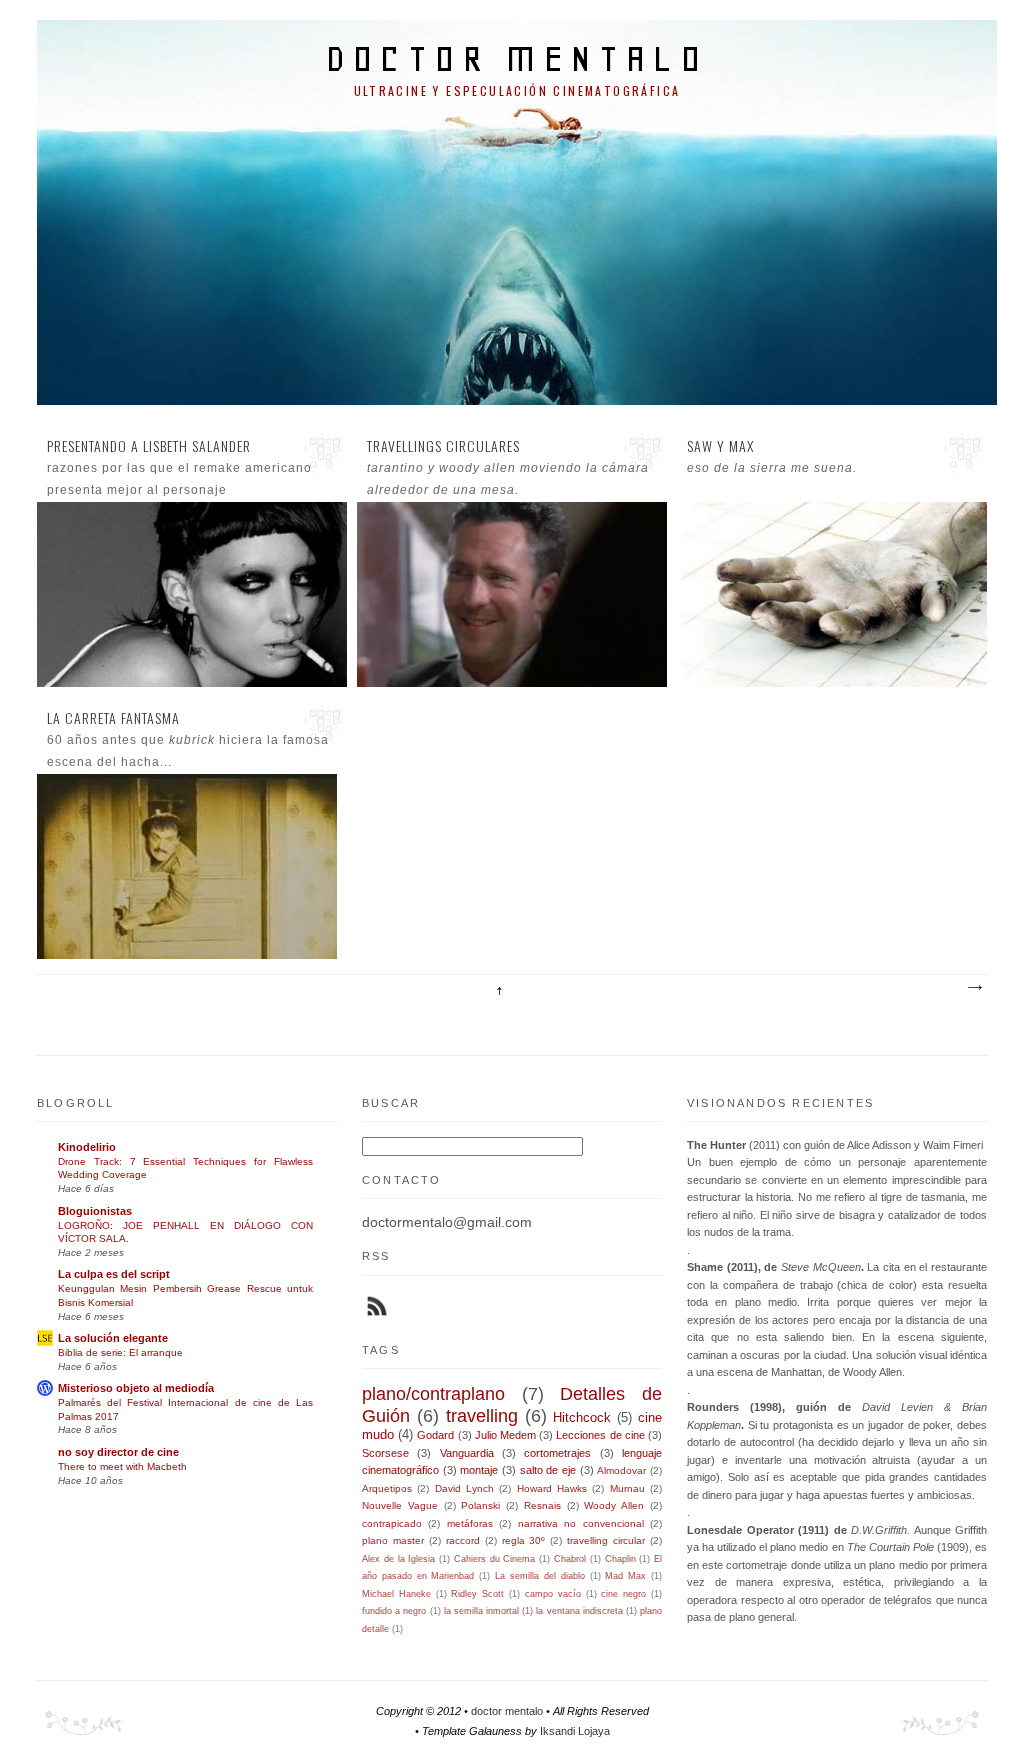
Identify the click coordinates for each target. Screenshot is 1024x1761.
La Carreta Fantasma (113, 718)
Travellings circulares (443, 446)
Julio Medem (505, 1435)
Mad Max (625, 1576)
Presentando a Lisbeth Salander (149, 446)
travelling (482, 1416)
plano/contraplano (433, 1394)
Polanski (480, 1505)
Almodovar (621, 1470)
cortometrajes (557, 1453)
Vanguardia (467, 1453)
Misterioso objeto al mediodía (136, 1388)
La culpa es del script (114, 1274)
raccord (463, 1540)
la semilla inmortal (481, 1611)
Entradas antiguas (974, 988)
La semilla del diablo (540, 1576)
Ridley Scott (477, 1594)
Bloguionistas (95, 1211)
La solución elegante (113, 1338)
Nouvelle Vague (400, 1505)
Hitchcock (582, 1417)
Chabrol (570, 1559)
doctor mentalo (517, 58)
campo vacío (553, 1594)
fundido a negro (394, 1611)
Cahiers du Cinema (495, 1559)
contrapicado (392, 1523)
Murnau (627, 1488)
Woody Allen (614, 1505)
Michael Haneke (396, 1594)
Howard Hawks (552, 1488)
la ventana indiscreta (579, 1611)
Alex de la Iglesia (398, 1559)
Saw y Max (720, 446)
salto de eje (548, 1470)
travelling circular (606, 1540)
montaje (479, 1470)
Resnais (542, 1505)
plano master (393, 1540)
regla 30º (524, 1540)
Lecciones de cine (600, 1435)
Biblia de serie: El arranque (120, 1352)
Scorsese (385, 1453)
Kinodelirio (87, 1147)
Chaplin (620, 1559)
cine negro (623, 1594)
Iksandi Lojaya (575, 1731)
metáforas (470, 1523)
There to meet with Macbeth (122, 1466)
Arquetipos (387, 1488)
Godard (435, 1435)
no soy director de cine (118, 1452)
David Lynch (464, 1488)
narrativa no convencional (581, 1523)
